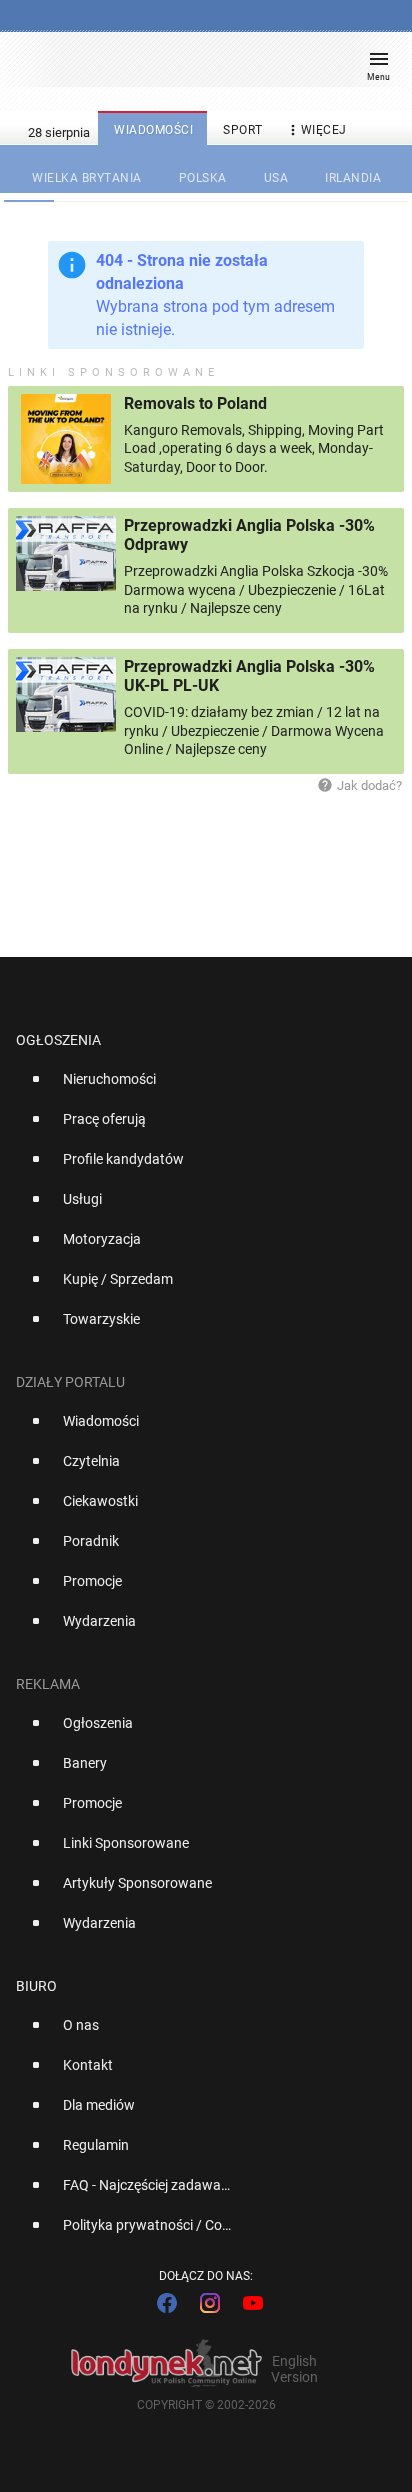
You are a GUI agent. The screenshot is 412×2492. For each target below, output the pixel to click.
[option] (198, 1087)
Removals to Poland (195, 403)
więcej (316, 130)
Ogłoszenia (58, 1040)
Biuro (36, 1986)
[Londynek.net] (197, 67)
